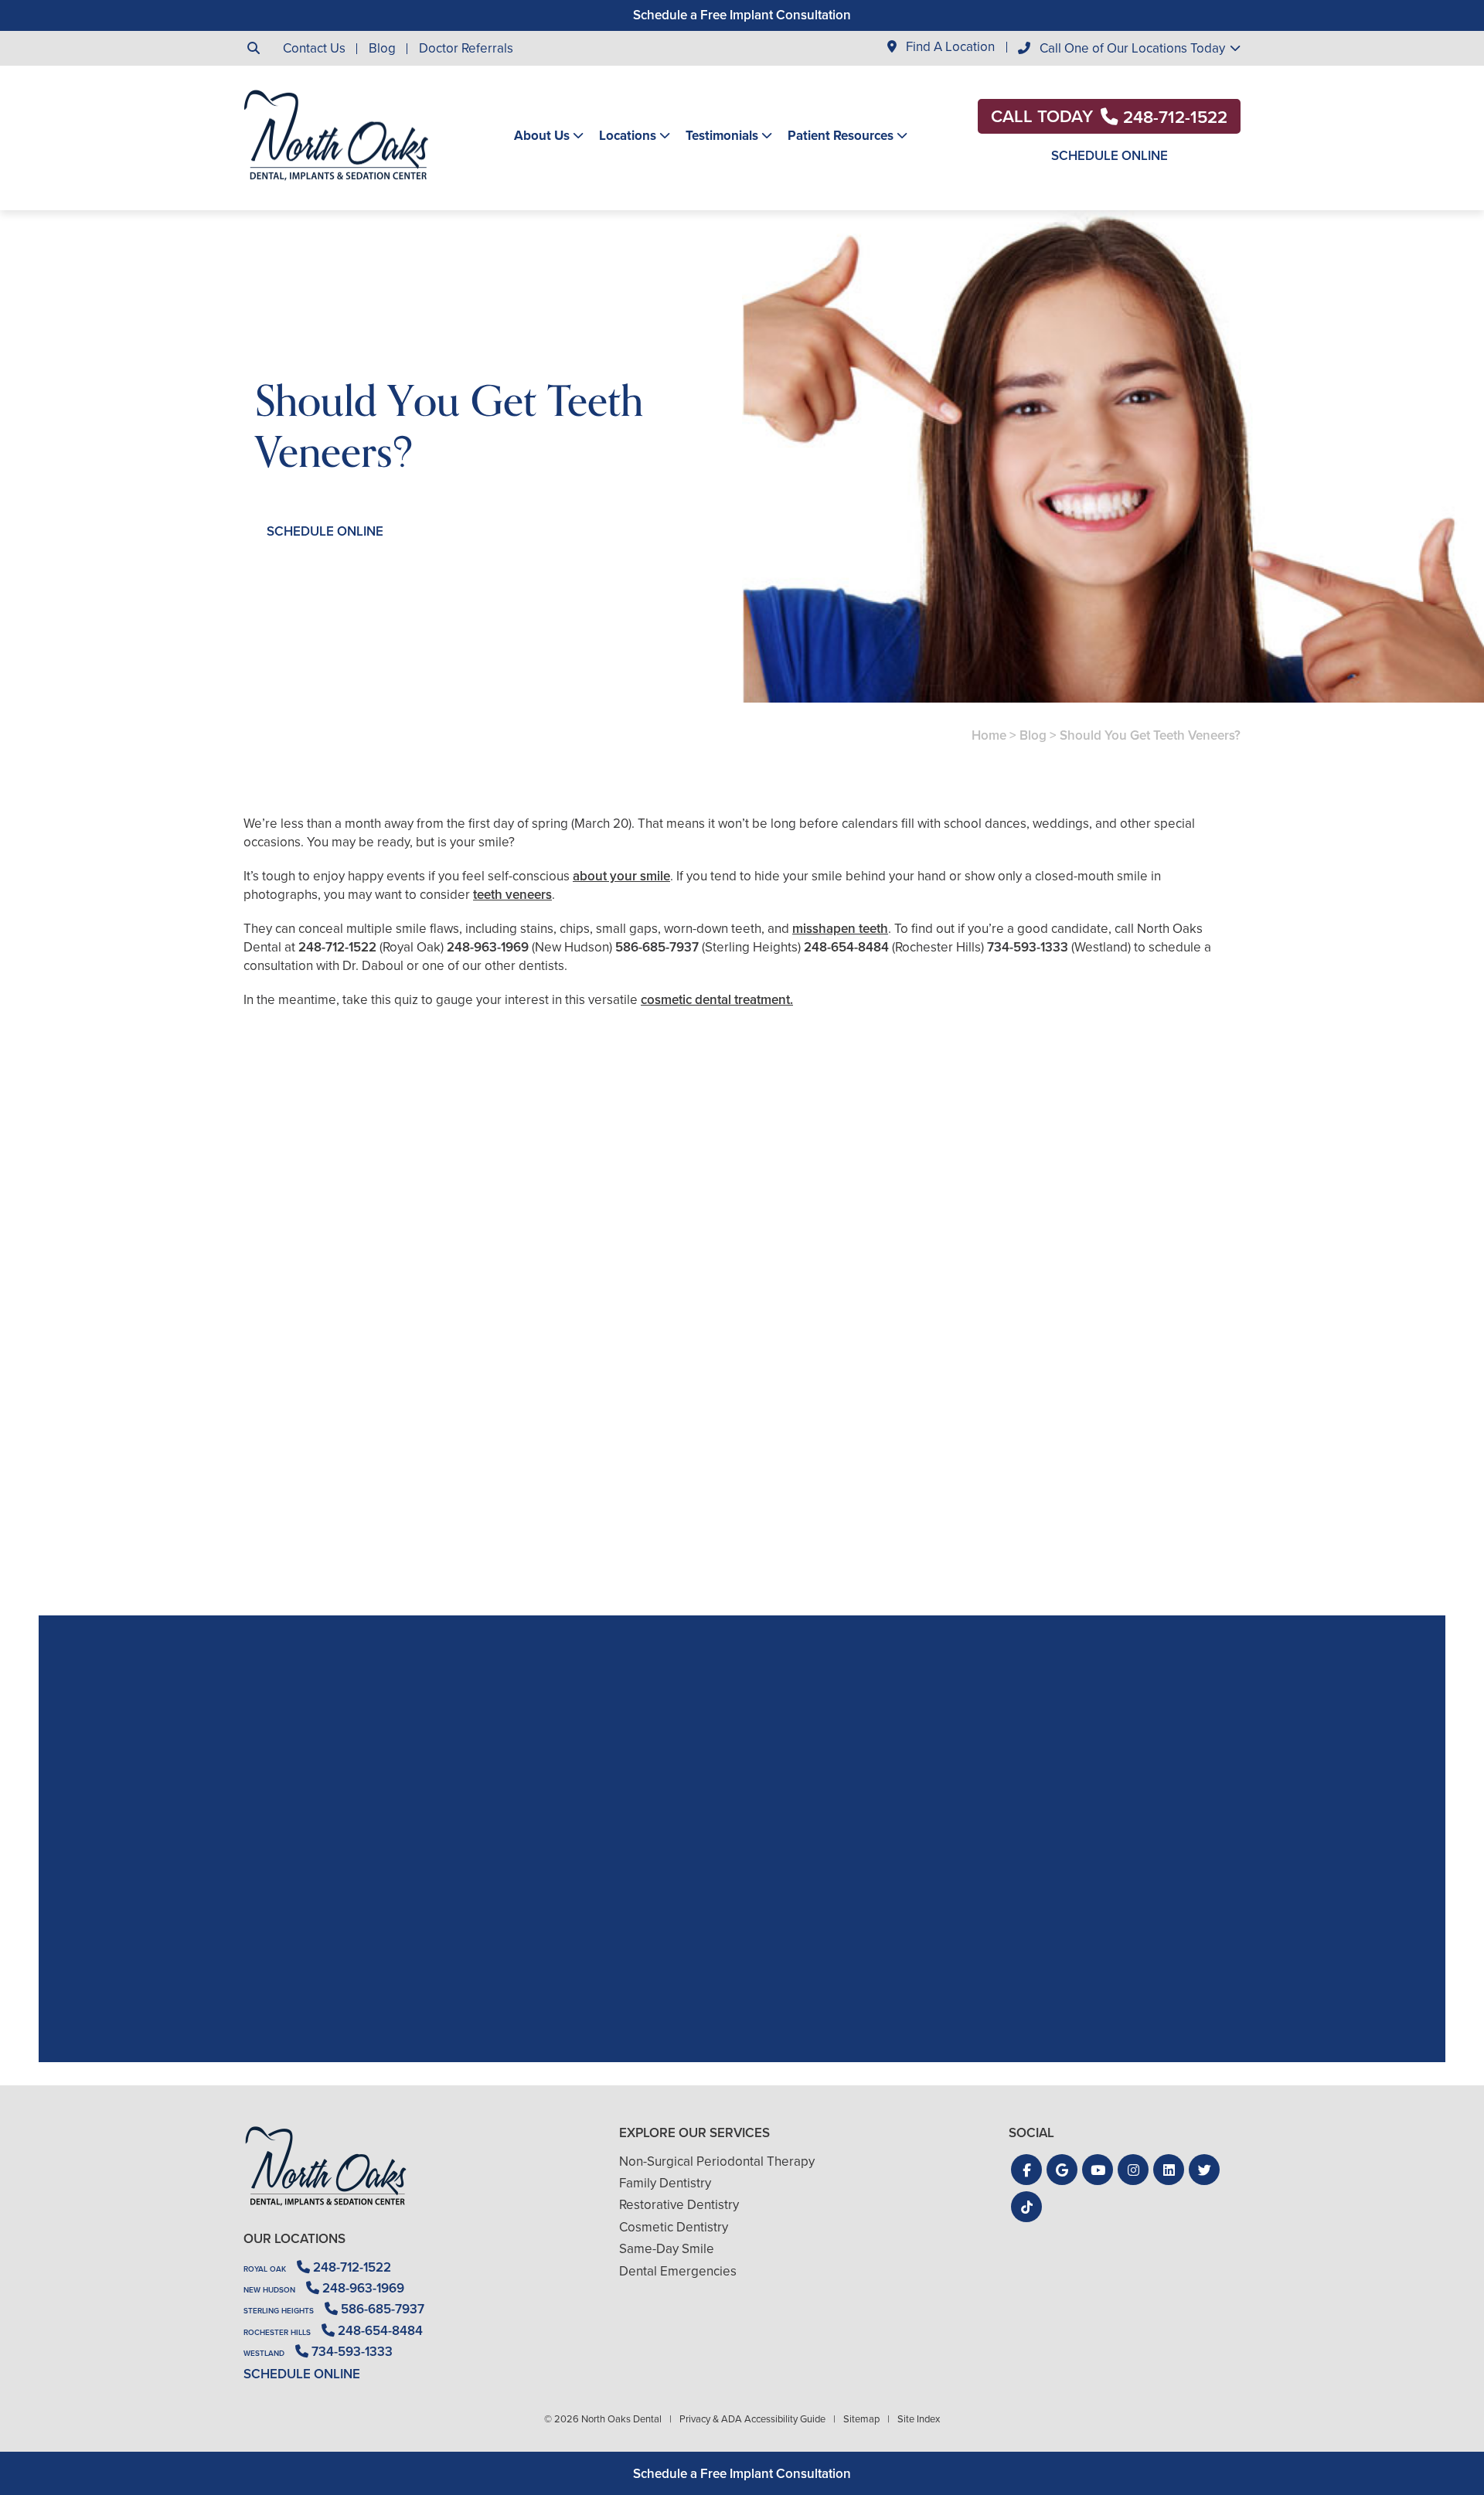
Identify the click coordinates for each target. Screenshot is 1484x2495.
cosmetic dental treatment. (717, 1000)
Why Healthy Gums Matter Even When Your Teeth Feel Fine (742, 1487)
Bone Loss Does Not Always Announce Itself (405, 1487)
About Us (542, 136)
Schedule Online (1110, 156)
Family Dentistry (665, 2183)
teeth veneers (512, 895)
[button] (1026, 2170)
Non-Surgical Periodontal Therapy (717, 2161)
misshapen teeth (840, 929)
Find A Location (949, 48)
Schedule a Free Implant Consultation (742, 15)
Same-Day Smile (667, 2249)
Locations (628, 136)
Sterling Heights (279, 2311)
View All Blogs (742, 1597)
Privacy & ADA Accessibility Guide (752, 2419)
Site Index (919, 2419)
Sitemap (861, 2419)
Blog (382, 48)
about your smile (621, 876)
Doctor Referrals (466, 48)
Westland (264, 2353)
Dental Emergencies (678, 2271)
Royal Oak (265, 2269)
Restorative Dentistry (679, 2205)
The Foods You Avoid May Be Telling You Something (1079, 1487)
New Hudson (269, 2290)
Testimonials (722, 136)
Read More (290, 1530)
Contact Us (314, 48)
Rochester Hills (277, 2332)
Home (989, 735)
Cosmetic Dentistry (674, 2227)
